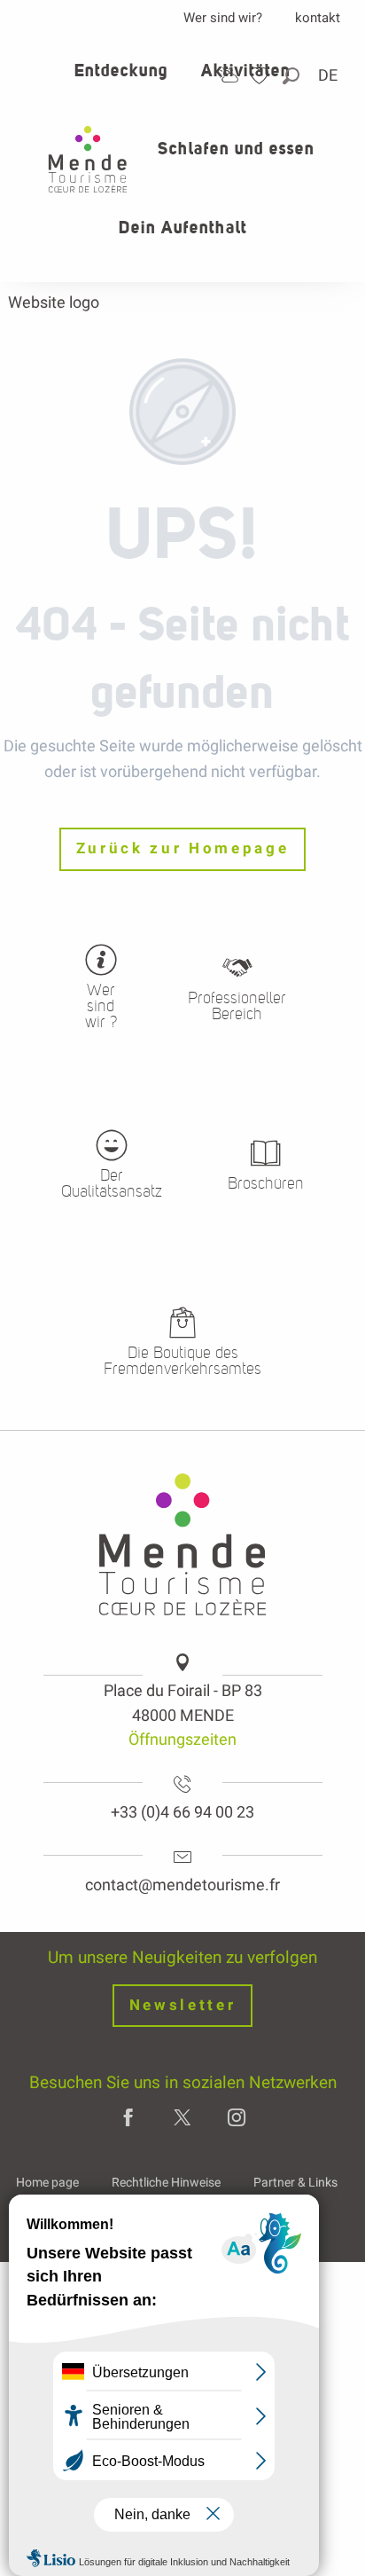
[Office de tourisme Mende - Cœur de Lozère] (88, 159)
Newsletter (183, 2005)
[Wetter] (229, 75)
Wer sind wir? (223, 18)
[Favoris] (261, 76)
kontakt (318, 18)
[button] (292, 76)
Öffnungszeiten (182, 1739)
